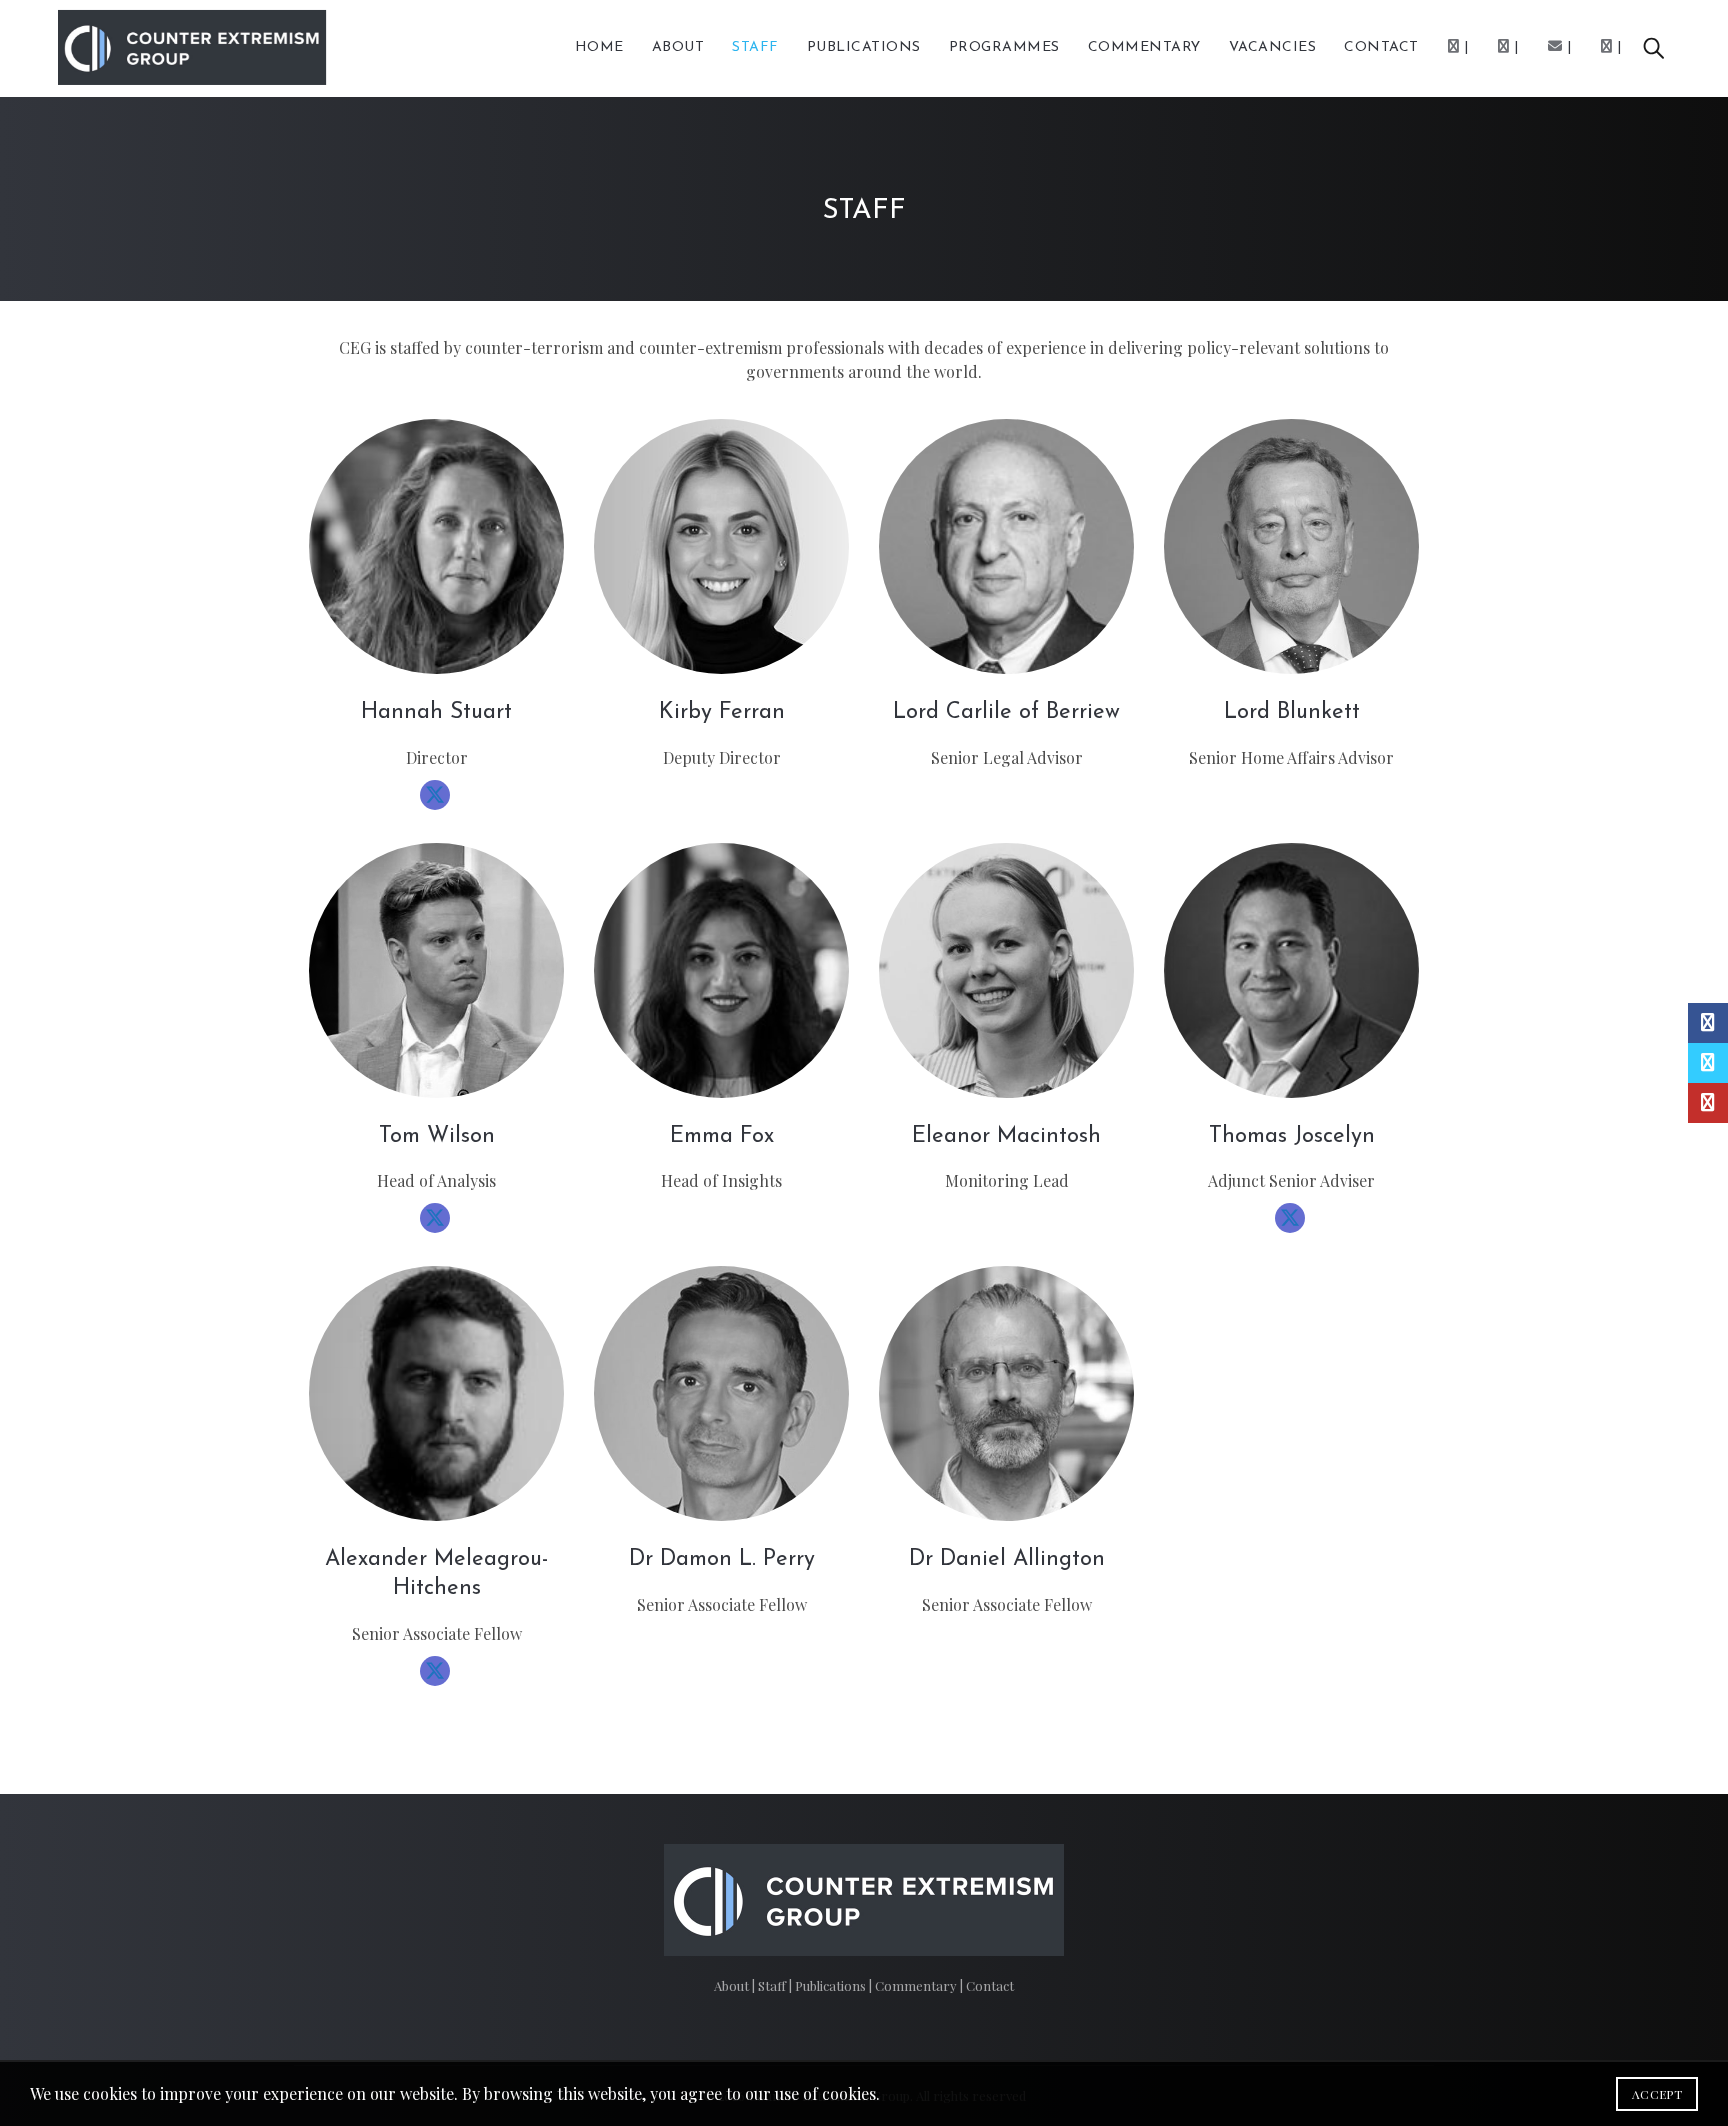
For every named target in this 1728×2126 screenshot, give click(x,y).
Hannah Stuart (436, 712)
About (678, 47)
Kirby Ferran (722, 712)
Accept (1657, 2094)
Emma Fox (722, 1136)
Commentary (917, 1985)
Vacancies (1273, 47)
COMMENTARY (1144, 47)
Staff (755, 47)
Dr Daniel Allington (1007, 1559)
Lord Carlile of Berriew (1006, 712)
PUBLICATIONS (864, 47)
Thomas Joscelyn (1292, 1136)
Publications (832, 1985)
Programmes (1004, 47)
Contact (1381, 47)
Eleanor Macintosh (1006, 1136)
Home (599, 47)
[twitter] (435, 795)
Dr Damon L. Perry (722, 1559)
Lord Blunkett (1292, 712)
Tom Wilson (437, 1136)
